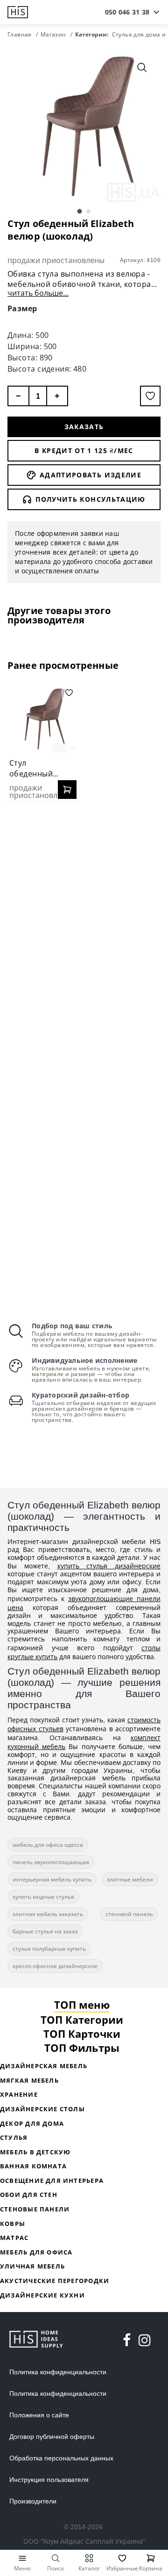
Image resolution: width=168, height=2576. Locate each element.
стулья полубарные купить (49, 1949)
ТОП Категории (82, 2020)
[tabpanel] (84, 125)
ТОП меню (82, 2005)
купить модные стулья (43, 1897)
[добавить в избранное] (150, 396)
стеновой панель (129, 1914)
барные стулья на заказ (45, 1931)
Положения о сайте (39, 2415)
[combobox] (127, 12)
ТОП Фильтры (82, 2048)
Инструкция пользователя (49, 2480)
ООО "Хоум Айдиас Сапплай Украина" (84, 2541)
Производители (33, 2501)
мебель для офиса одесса (48, 1845)
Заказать (84, 427)
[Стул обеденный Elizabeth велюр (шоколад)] (43, 719)
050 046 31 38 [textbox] (127, 12)
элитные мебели (130, 1879)
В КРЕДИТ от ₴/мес (84, 450)
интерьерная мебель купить (52, 1879)
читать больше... (38, 293)
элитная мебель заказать (48, 1914)
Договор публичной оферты (52, 2437)
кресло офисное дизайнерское (55, 1966)
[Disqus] (84, 929)
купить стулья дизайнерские (109, 1566)
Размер (22, 308)
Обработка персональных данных (61, 2458)
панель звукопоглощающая (51, 1862)
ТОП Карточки (82, 2034)
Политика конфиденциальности (58, 2372)
